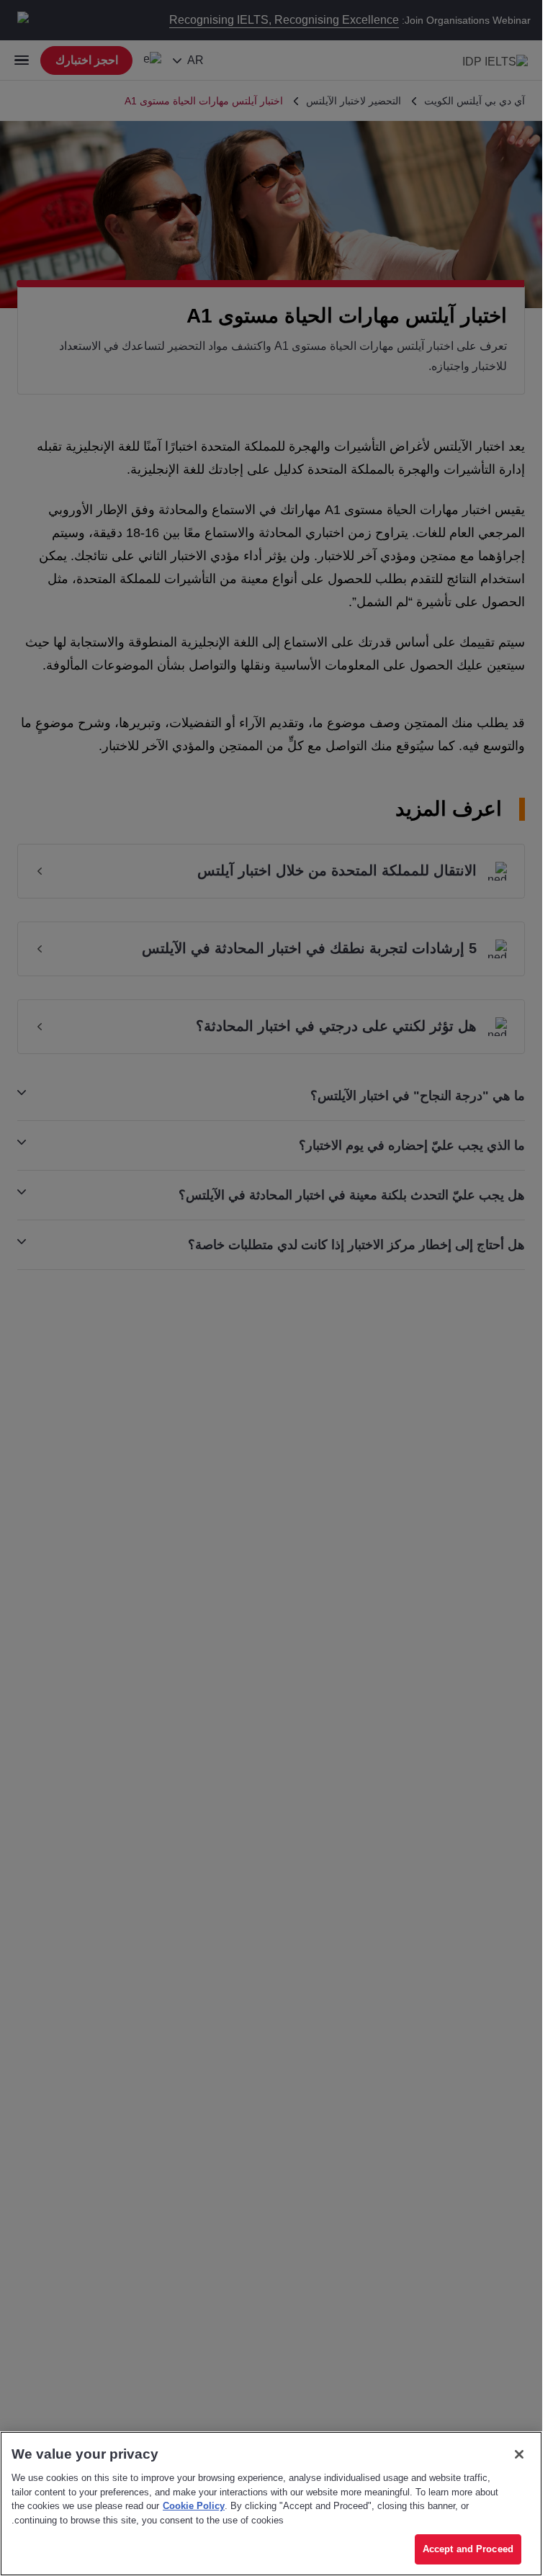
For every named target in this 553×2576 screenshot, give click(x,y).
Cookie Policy (194, 2506)
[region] (271, 2504)
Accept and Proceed (468, 2549)
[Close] (519, 2454)
